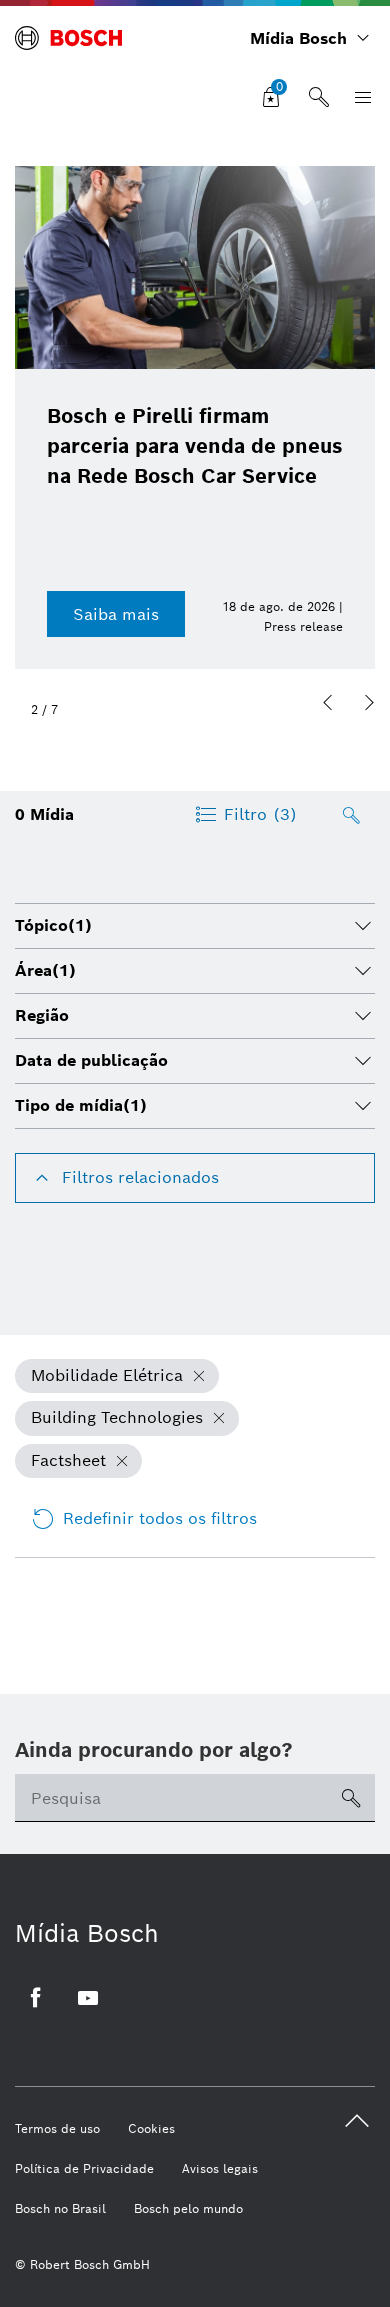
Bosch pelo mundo (188, 2208)
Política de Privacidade (84, 2168)
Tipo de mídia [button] (81, 1105)
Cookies (151, 2128)
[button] (328, 703)
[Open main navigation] (359, 98)
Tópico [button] (53, 925)
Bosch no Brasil (60, 2208)
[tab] (195, 926)
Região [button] (42, 1015)
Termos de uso (57, 2128)
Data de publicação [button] (91, 1060)
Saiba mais (116, 614)
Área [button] (45, 970)
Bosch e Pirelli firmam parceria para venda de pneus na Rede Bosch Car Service (195, 446)
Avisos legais (220, 2168)
